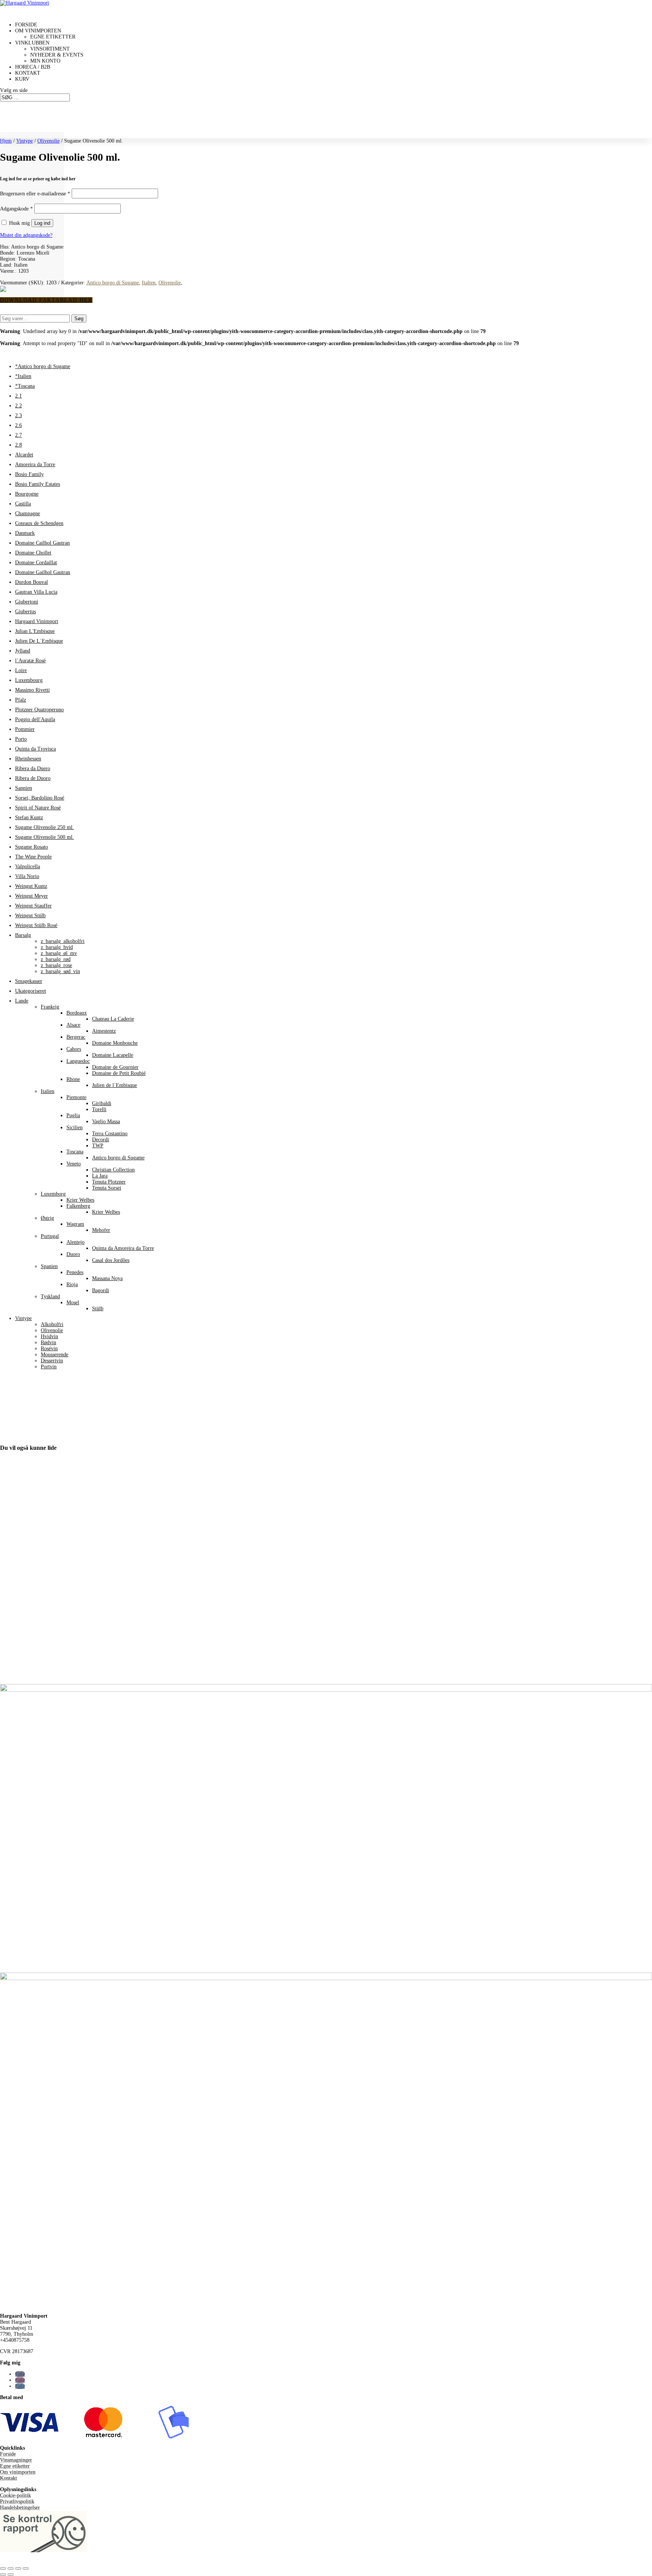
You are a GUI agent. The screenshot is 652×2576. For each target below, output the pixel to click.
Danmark (25, 533)
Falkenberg (78, 1206)
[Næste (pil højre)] (11, 2574)
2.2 (18, 406)
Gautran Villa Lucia (36, 592)
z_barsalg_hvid (57, 947)
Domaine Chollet (33, 553)
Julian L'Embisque (35, 631)
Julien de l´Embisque (115, 1085)
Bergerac (76, 1037)
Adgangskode (16, 209)
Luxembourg (29, 680)
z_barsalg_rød (56, 959)
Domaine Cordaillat (36, 563)
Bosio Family (29, 474)
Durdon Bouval (32, 582)
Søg (79, 319)
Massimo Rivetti (32, 690)
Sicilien (75, 1128)
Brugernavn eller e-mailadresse (35, 194)
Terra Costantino (110, 1134)
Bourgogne (27, 494)
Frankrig (50, 1007)
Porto (21, 739)
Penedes (75, 1272)
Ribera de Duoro (33, 778)
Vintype (25, 141)
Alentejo (75, 1242)
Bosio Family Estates (38, 484)
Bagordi (101, 1290)
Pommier (25, 729)
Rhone (73, 1079)
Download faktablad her (46, 300)
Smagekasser (29, 981)
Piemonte (76, 1097)
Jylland (23, 651)
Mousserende (55, 1355)
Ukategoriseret (31, 991)
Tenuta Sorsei (107, 1188)
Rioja (72, 1284)
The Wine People (33, 857)
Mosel (73, 1303)
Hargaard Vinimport (37, 621)
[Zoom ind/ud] (3, 2568)
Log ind (42, 223)
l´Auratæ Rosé (30, 661)
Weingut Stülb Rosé (36, 925)
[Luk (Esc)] (26, 2568)
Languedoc (78, 1061)
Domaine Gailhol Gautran (43, 572)
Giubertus (25, 612)
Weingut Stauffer (33, 906)
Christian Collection (113, 1170)
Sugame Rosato (32, 847)
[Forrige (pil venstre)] (3, 2574)
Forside (8, 2454)
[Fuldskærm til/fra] (11, 2568)
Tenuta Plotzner (109, 1182)
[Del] (18, 2568)
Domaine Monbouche (115, 1043)
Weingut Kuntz (31, 886)
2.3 (18, 415)
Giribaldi (102, 1103)
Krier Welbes (80, 1200)
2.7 (18, 435)
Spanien (49, 1266)
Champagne (28, 514)
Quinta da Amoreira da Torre (123, 1248)
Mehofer (101, 1230)
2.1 (18, 396)
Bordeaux (77, 1013)
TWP (98, 1146)
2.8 (18, 445)
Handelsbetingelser (20, 2508)
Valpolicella (28, 867)
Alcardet (24, 455)
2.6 (18, 425)
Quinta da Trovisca (35, 749)
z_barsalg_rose (56, 965)
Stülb (98, 1309)
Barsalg (23, 935)
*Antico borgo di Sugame (43, 366)
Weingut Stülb (30, 916)
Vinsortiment (50, 49)
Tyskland (50, 1296)
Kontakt (8, 2478)
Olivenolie (48, 141)
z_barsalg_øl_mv (59, 953)
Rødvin (48, 1342)
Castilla (23, 504)
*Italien (23, 376)
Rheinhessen (28, 759)
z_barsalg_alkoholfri (63, 941)
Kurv (22, 79)
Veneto (74, 1164)
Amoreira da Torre (35, 464)
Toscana (75, 1152)
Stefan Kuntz (29, 817)
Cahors (74, 1049)
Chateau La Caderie (113, 1019)
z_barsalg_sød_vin (60, 971)
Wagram (75, 1224)
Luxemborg (53, 1194)
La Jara (100, 1176)
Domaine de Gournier (115, 1067)
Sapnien (24, 788)
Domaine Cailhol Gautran (42, 543)
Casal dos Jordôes (111, 1260)
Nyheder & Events (57, 55)
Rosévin (49, 1349)
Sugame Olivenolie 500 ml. (45, 837)
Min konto (45, 61)
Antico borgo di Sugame (113, 283)
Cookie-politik (15, 2495)
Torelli (99, 1109)
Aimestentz (104, 1031)
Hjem (6, 141)
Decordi (101, 1140)
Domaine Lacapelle (113, 1055)
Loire (21, 670)
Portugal (50, 1236)
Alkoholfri (52, 1324)
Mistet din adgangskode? (26, 235)
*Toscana (25, 386)
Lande (22, 1001)
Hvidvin (49, 1336)
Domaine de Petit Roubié (119, 1073)
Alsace (73, 1025)
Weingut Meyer (32, 896)
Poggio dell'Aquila (35, 719)
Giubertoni (27, 602)
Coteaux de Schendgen (39, 523)
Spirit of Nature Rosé (38, 808)
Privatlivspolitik (17, 2502)
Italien (149, 283)
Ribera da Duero (33, 768)
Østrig (47, 1218)
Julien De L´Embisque (39, 641)
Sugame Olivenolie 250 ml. (45, 827)
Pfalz (21, 700)
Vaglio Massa (106, 1121)
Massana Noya (107, 1278)
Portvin (49, 1367)
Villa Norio (27, 876)
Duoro (73, 1254)
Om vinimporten (18, 2472)
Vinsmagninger (16, 2460)
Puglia (73, 1115)
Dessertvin (52, 1361)
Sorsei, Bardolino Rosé (40, 798)
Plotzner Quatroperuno (39, 710)
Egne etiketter (53, 37)
